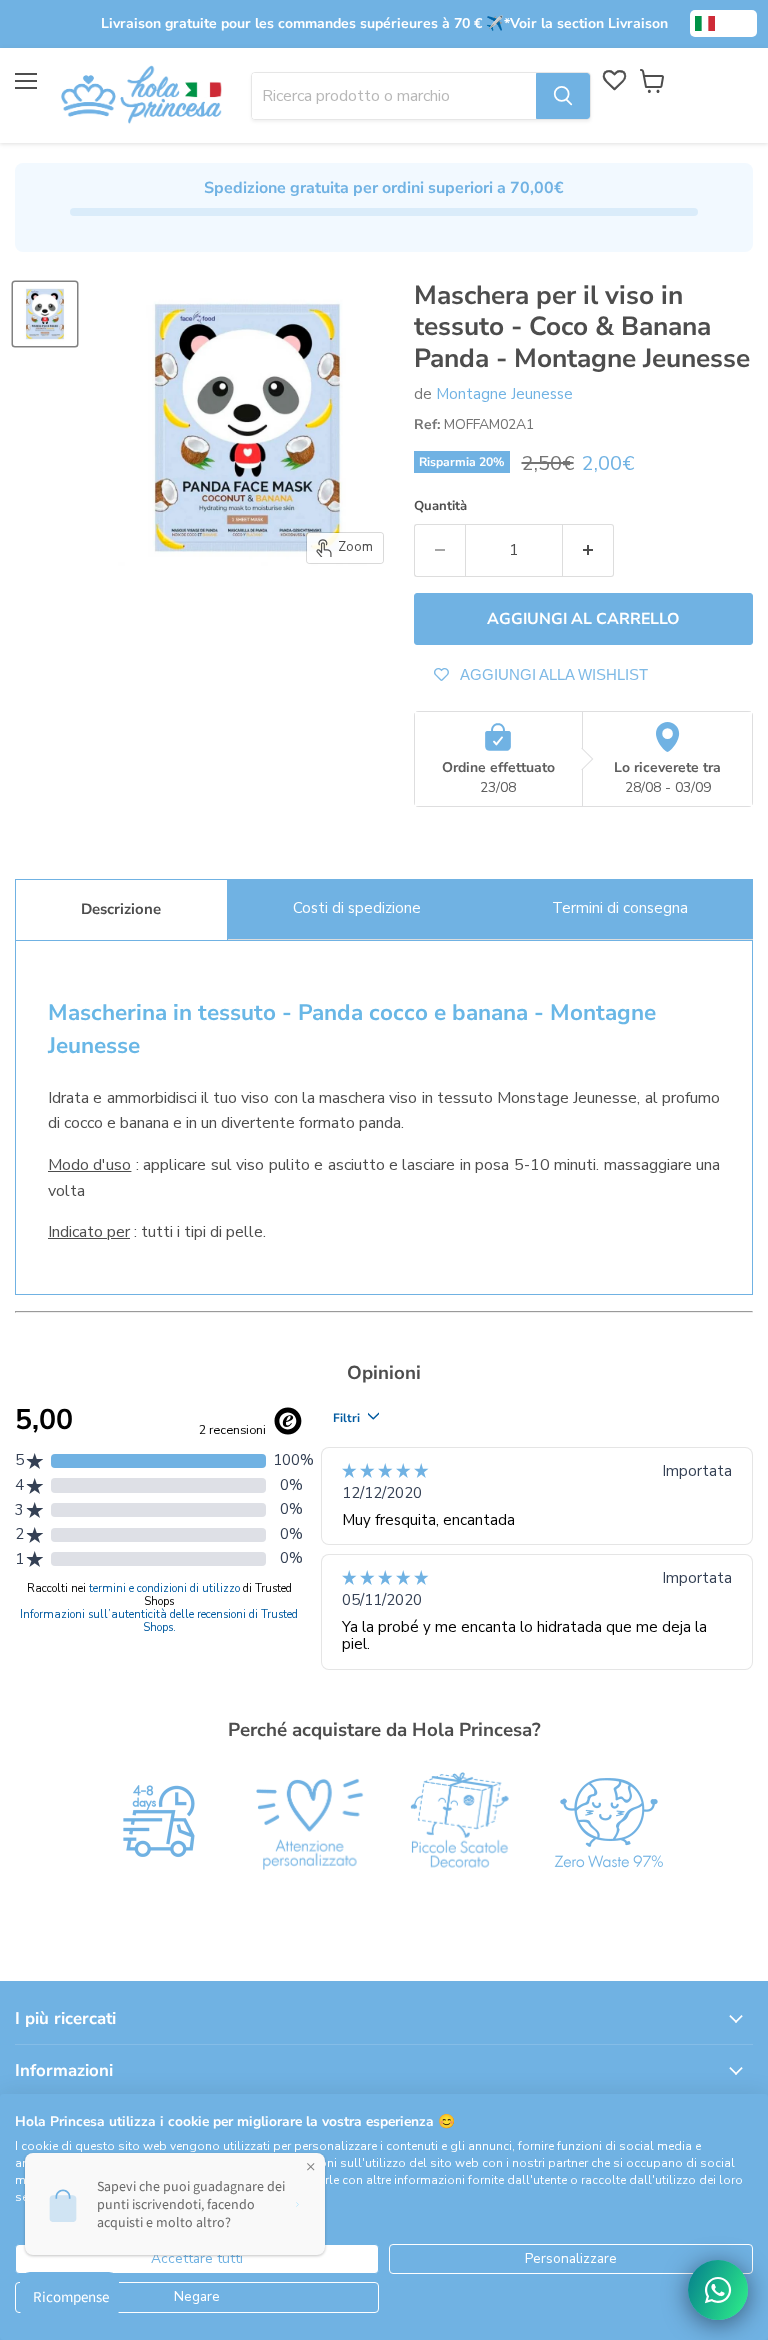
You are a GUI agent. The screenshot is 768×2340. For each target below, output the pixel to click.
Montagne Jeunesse (504, 394)
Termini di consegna (620, 908)
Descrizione (121, 909)
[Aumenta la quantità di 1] (588, 550)
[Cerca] (563, 96)
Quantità (440, 506)
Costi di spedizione (357, 908)
